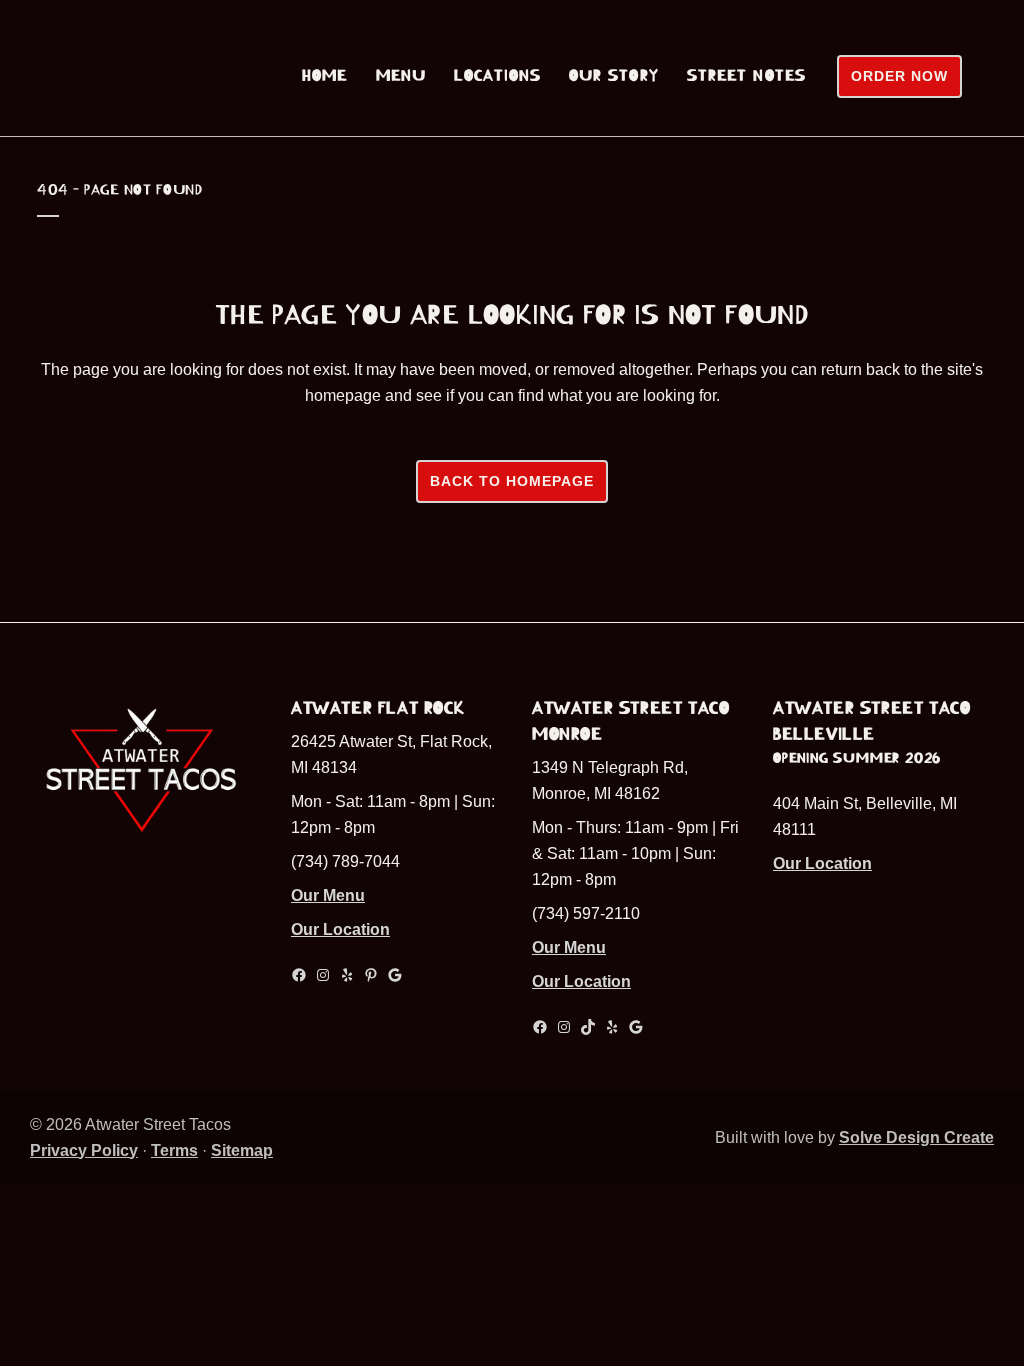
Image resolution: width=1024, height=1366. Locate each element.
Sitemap (242, 1150)
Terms (174, 1150)
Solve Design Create (916, 1137)
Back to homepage (512, 481)
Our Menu (328, 895)
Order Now (899, 76)
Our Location (340, 929)
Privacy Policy (84, 1150)
